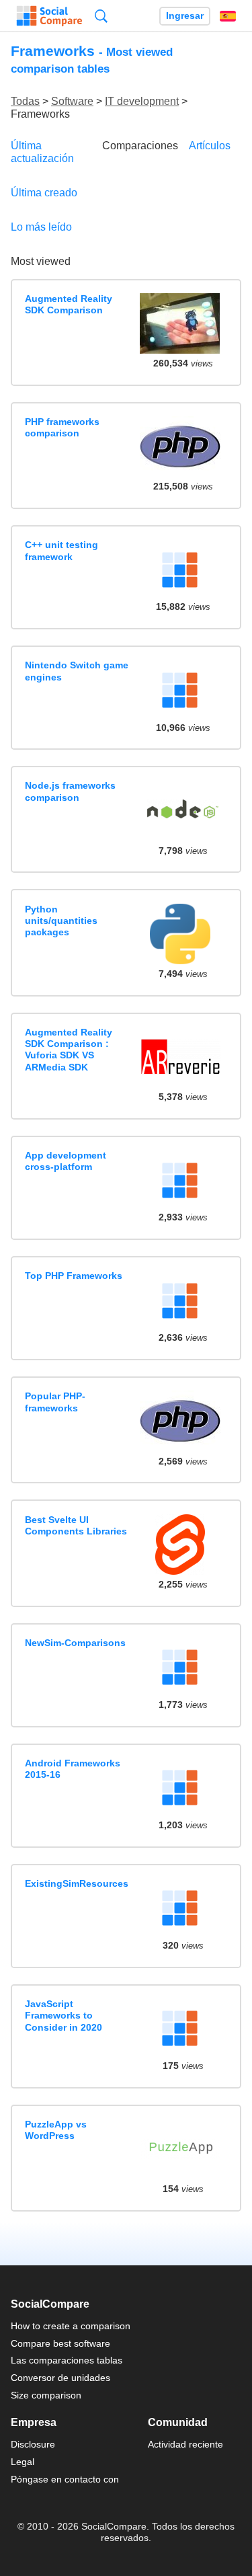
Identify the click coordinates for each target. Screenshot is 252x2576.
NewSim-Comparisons (75, 1643)
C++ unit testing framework (61, 550)
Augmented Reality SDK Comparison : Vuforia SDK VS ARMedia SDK (69, 1050)
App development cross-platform (66, 1161)
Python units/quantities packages (61, 921)
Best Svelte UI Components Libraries (76, 1525)
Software (72, 101)
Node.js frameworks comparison (70, 791)
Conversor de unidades (60, 2378)
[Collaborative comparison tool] (49, 16)
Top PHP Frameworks (74, 1276)
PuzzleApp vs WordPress (56, 2130)
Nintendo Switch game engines (77, 671)
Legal (23, 2462)
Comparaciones (140, 146)
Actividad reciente (185, 2444)
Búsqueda (101, 16)
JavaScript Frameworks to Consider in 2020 (64, 2016)
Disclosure (33, 2444)
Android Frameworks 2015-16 (73, 1769)
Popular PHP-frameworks (55, 1402)
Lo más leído (41, 227)
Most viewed (41, 261)
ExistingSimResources (77, 1883)
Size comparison (46, 2395)
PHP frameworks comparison (62, 427)
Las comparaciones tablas (67, 2360)
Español (228, 16)
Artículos (210, 146)
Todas (25, 101)
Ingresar (185, 16)
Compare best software (60, 2343)
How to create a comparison (71, 2326)
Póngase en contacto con (65, 2479)
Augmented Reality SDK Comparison (69, 304)
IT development (142, 101)
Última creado (44, 193)
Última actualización (42, 152)
